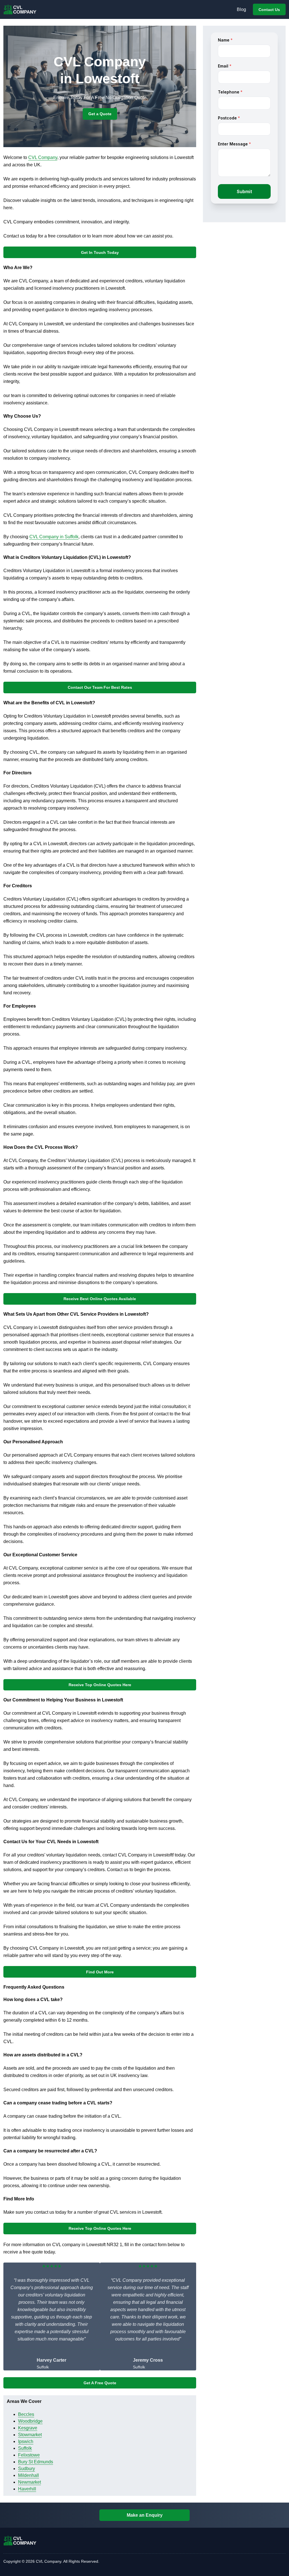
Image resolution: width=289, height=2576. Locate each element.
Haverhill (27, 2489)
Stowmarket (30, 2435)
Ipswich (26, 2441)
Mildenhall (29, 2475)
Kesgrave (28, 2428)
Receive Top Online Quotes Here (100, 1685)
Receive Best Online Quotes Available (100, 1299)
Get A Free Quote (100, 2383)
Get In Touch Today (100, 252)
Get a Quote (100, 114)
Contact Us (269, 10)
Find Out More (100, 1972)
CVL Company (43, 157)
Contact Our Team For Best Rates (100, 687)
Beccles (26, 2414)
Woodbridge (30, 2421)
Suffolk (25, 2448)
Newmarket (29, 2482)
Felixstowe (29, 2455)
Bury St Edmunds (36, 2462)
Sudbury (27, 2469)
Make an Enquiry (145, 2515)
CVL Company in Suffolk (54, 537)
